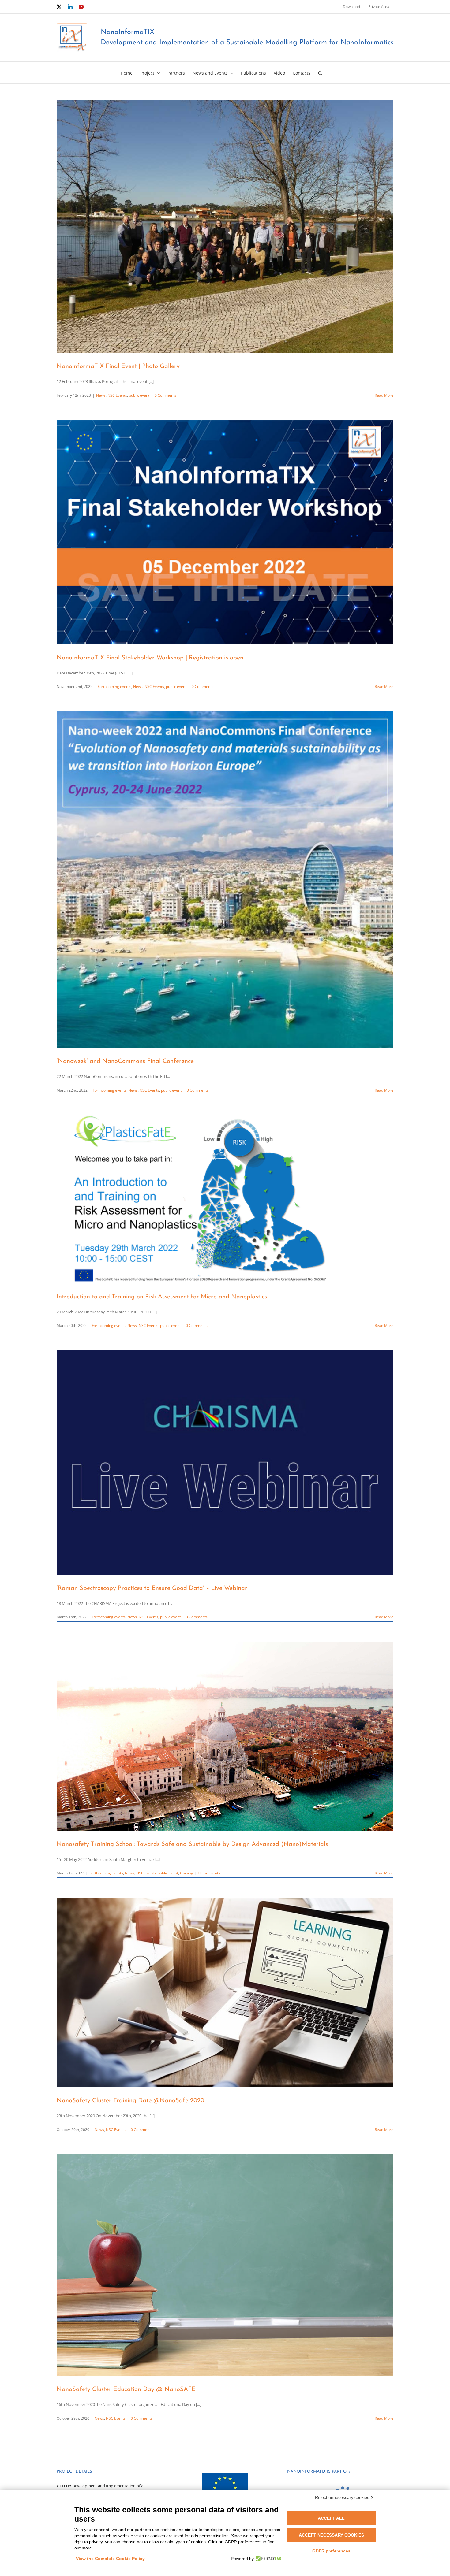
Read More (384, 395)
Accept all (331, 2518)
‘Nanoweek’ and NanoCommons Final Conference (125, 1061)
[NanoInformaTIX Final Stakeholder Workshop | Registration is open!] (225, 532)
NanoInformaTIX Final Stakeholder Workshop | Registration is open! (151, 658)
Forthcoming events (114, 687)
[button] (320, 72)
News (101, 395)
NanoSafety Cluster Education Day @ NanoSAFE (126, 2389)
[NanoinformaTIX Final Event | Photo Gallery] (225, 226)
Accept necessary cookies (331, 2535)
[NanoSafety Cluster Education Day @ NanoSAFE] (225, 2265)
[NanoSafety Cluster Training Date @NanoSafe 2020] (225, 1992)
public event (139, 395)
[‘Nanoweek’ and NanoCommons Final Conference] (225, 879)
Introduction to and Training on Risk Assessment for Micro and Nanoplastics (162, 1297)
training (187, 1873)
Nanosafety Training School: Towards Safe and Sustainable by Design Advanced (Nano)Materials (192, 1844)
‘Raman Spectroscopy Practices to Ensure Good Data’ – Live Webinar (152, 1588)
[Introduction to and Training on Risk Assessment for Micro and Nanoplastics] (225, 1199)
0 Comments (165, 395)
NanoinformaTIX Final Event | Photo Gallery (118, 366)
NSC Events (117, 395)
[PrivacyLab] (267, 2559)
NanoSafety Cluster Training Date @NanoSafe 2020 (130, 2101)
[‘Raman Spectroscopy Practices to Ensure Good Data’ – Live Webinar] (225, 1462)
